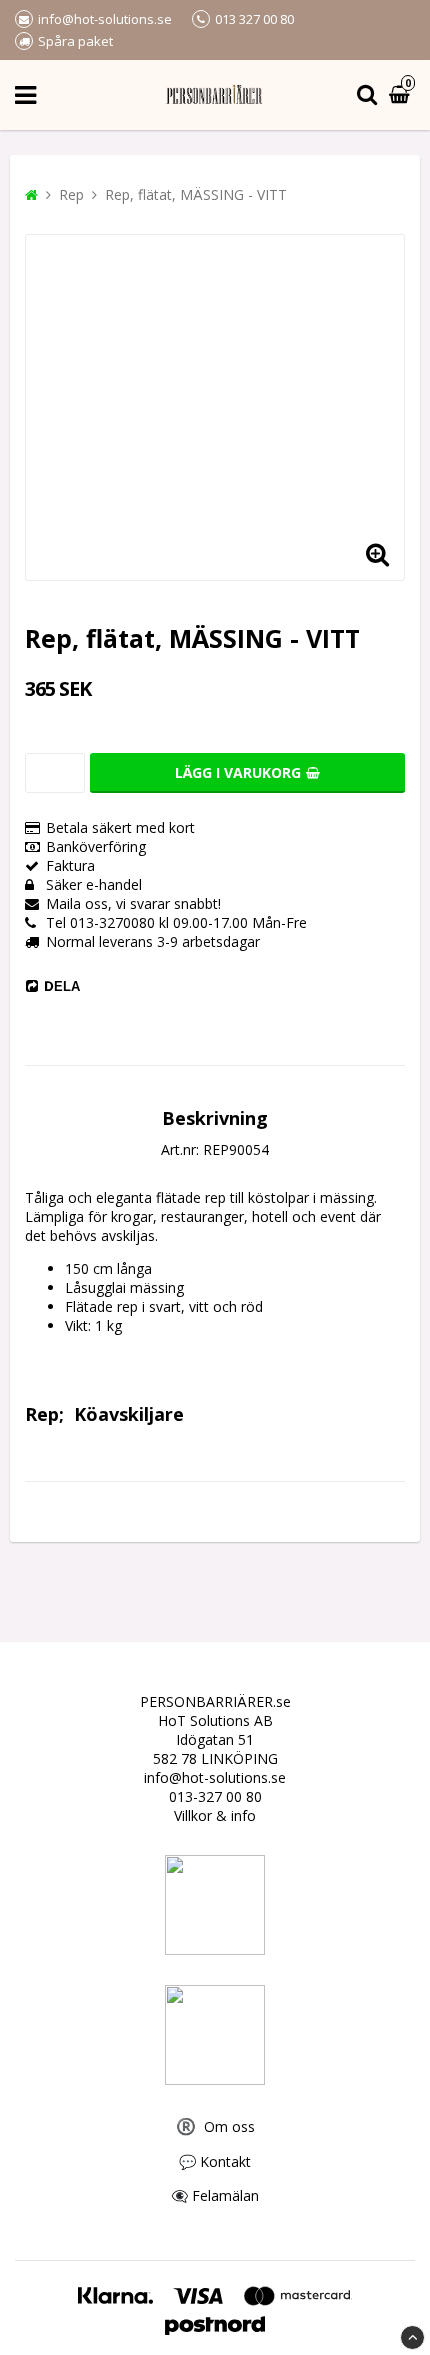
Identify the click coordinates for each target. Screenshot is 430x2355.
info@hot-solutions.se (215, 1777)
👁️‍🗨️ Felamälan (215, 2195)
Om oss (215, 2126)
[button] (377, 553)
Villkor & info (215, 1815)
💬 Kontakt (215, 2161)
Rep (71, 194)
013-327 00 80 (215, 1796)
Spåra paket (75, 41)
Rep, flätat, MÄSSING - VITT (196, 194)
